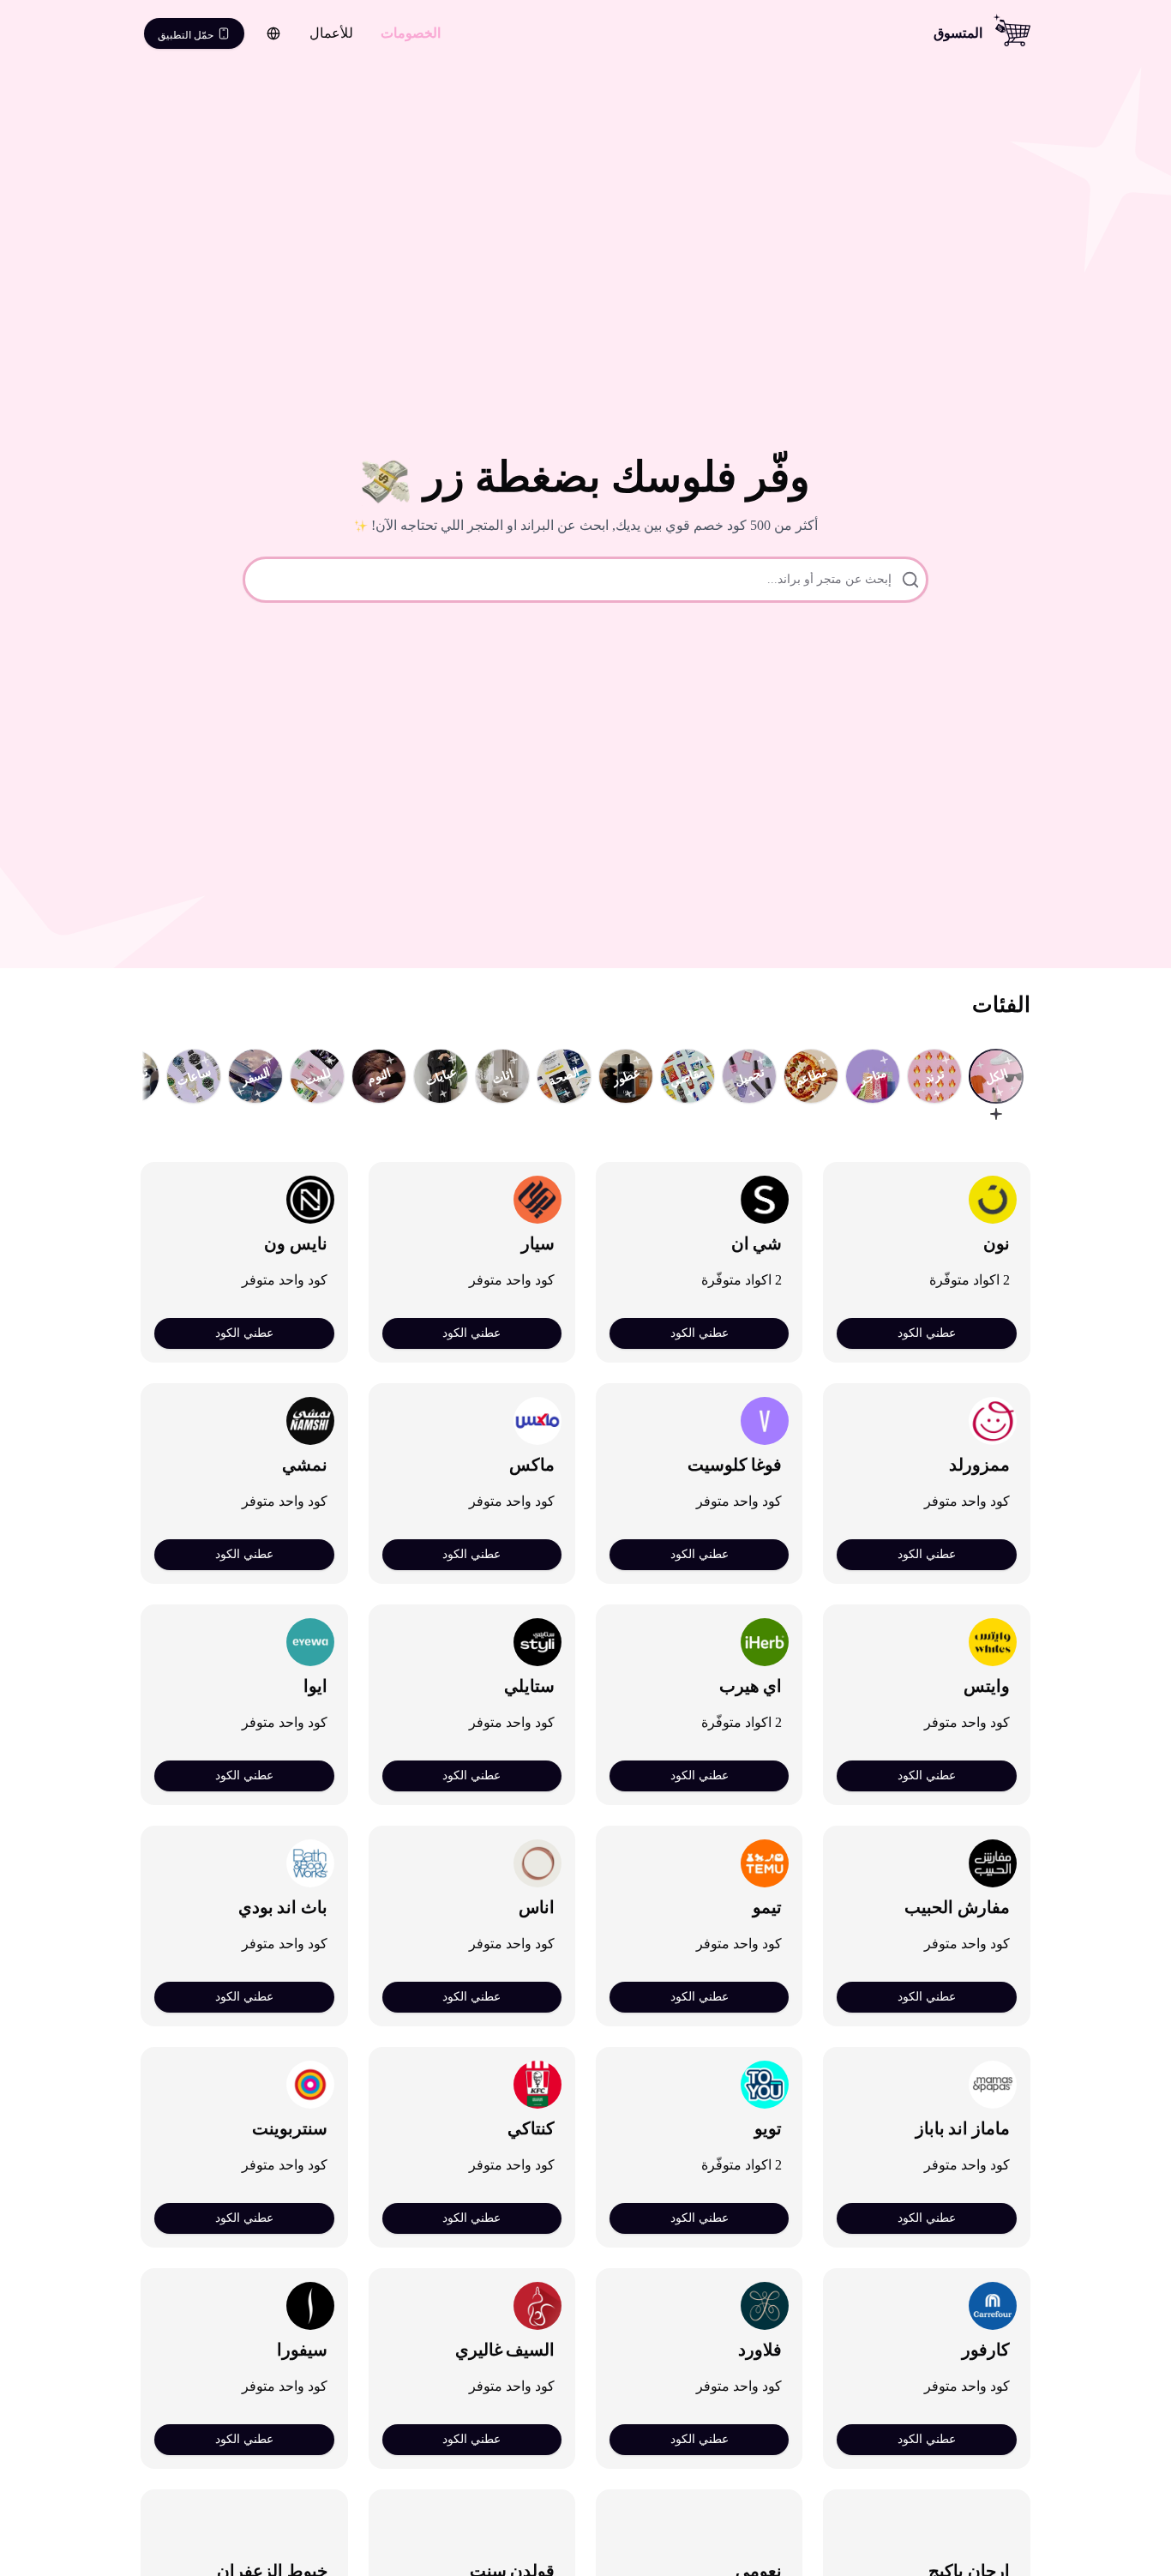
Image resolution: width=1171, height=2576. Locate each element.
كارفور (986, 2350)
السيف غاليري (505, 2350)
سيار (538, 1243)
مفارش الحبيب (957, 1907)
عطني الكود (927, 1333)
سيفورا (302, 2350)
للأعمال (331, 33)
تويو (768, 2128)
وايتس (987, 1686)
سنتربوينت (290, 2128)
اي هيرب (751, 1686)
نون (997, 1243)
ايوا (315, 1686)
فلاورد (760, 2350)
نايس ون (296, 1243)
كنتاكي (531, 2128)
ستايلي (529, 1686)
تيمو (767, 1907)
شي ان (757, 1243)
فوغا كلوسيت (735, 1465)
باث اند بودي (283, 1907)
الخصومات (411, 33)
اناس (537, 1907)
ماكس (532, 1465)
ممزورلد (979, 1465)
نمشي (305, 1465)
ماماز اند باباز (963, 2128)
